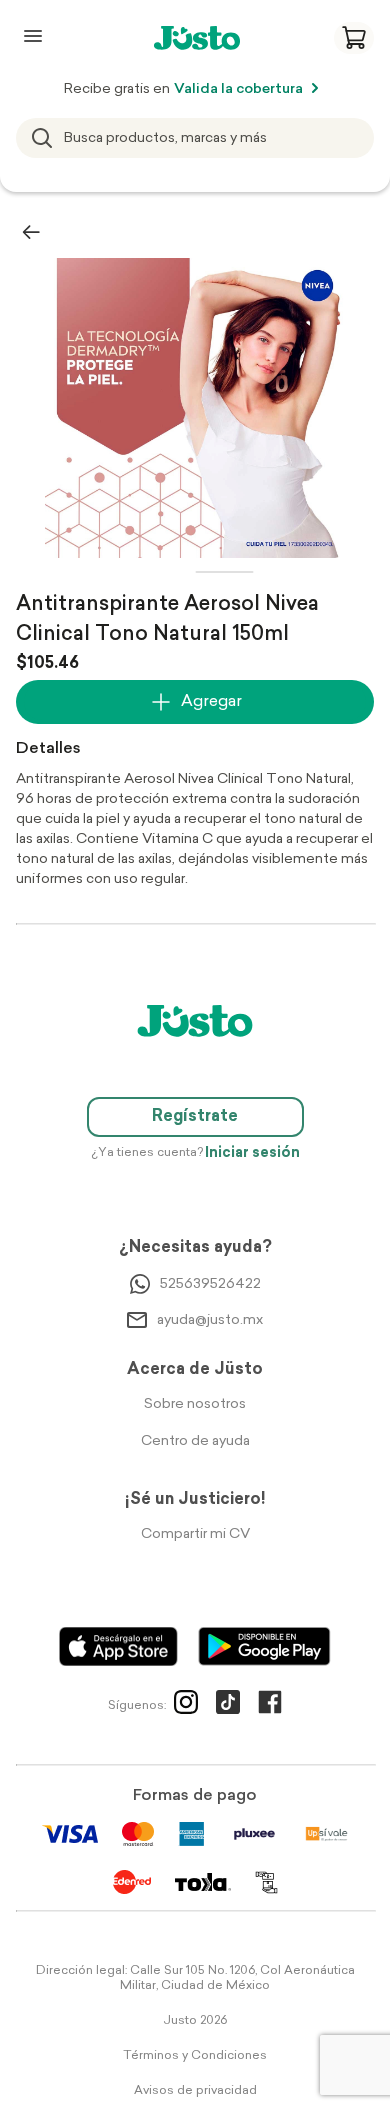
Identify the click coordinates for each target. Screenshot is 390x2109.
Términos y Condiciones (195, 2056)
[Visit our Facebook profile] (270, 1706)
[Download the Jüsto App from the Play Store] (264, 1646)
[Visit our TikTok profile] (228, 1706)
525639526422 (210, 1284)
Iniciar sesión (252, 1153)
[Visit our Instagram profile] (186, 1706)
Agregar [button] (211, 702)
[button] (354, 38)
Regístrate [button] (195, 1117)
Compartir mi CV (195, 1534)
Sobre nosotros (195, 1404)
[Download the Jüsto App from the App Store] (118, 1646)
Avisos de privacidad (195, 2091)
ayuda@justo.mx (210, 1320)
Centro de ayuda (195, 1441)
